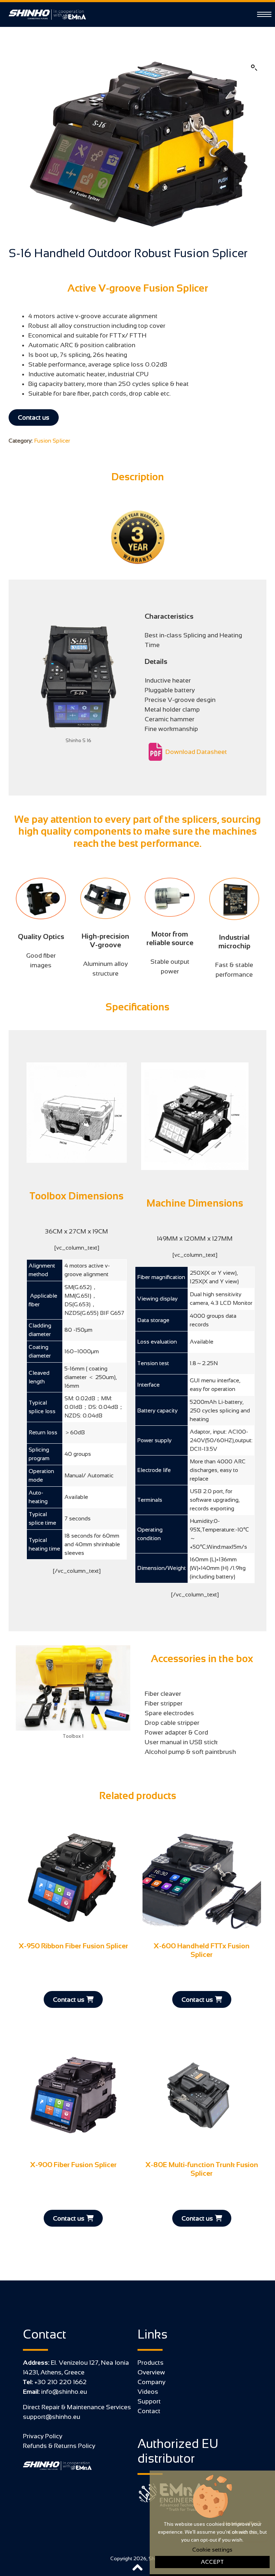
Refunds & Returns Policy (59, 2446)
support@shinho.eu (52, 2417)
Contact (149, 2411)
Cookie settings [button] (212, 2550)
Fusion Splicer (52, 441)
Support (149, 2401)
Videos (148, 2392)
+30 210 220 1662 (60, 2382)
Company (151, 2382)
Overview (151, 2372)
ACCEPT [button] (212, 2562)
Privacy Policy (43, 2436)
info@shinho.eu (63, 2392)
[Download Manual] (155, 752)
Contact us (34, 417)
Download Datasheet (196, 752)
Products (151, 2363)
